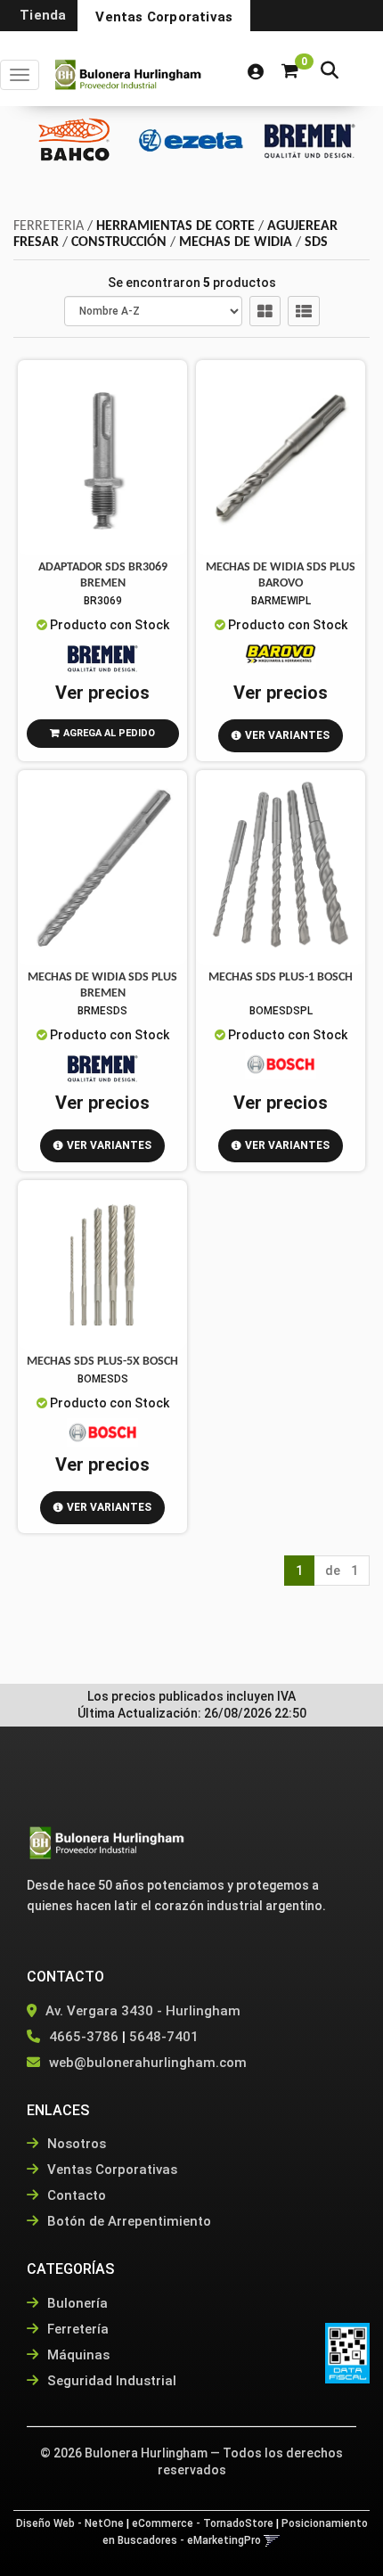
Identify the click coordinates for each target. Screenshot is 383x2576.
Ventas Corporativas (164, 17)
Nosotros (75, 2144)
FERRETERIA (49, 226)
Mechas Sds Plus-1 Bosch (281, 977)
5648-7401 (164, 2037)
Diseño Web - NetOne (70, 2523)
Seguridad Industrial (110, 2381)
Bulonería (76, 2303)
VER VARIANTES (287, 735)
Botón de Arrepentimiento (127, 2221)
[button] (330, 72)
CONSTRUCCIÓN (119, 242)
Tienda (43, 15)
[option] (74, 139)
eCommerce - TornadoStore (203, 2523)
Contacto (75, 2195)
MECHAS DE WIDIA (236, 242)
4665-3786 (84, 2037)
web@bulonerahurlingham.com (148, 2063)
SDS (316, 242)
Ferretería (76, 2329)
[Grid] (265, 311)
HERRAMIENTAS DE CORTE (175, 226)
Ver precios (102, 693)
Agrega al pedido (109, 733)
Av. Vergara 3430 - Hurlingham (141, 2011)
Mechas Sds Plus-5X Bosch (102, 1362)
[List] (304, 311)
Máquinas (77, 2355)
